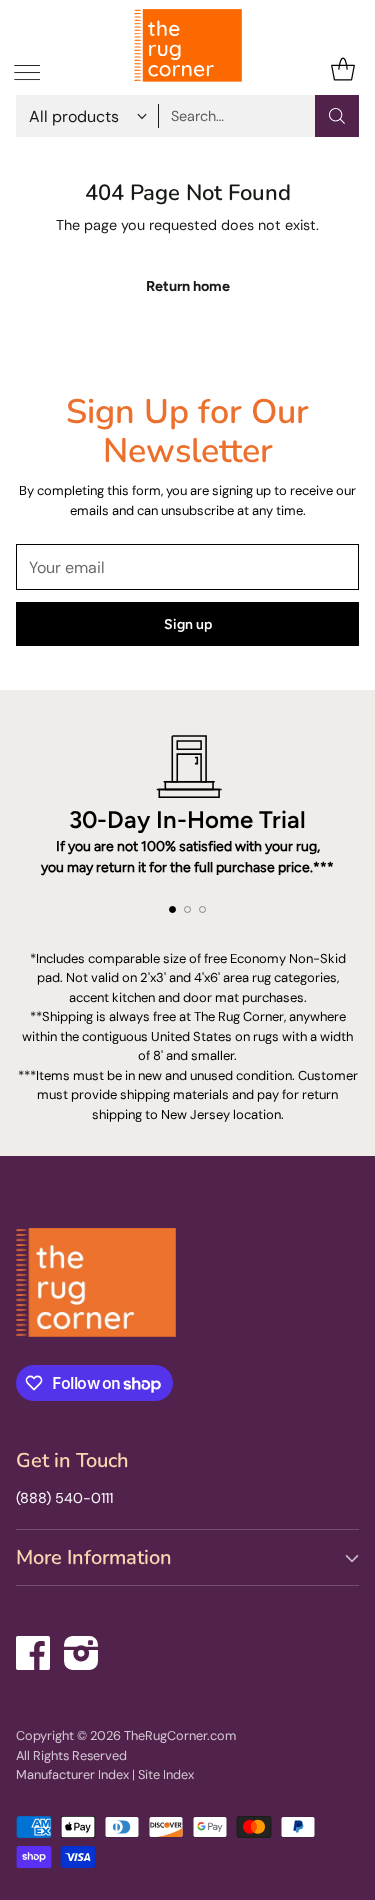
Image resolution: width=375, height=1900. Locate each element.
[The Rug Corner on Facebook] (34, 1649)
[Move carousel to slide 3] (202, 909)
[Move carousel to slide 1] (172, 909)
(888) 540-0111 (64, 1498)
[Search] (337, 116)
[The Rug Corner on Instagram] (82, 1649)
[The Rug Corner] (188, 45)
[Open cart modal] (342, 69)
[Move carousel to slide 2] (187, 909)
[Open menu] (26, 69)
